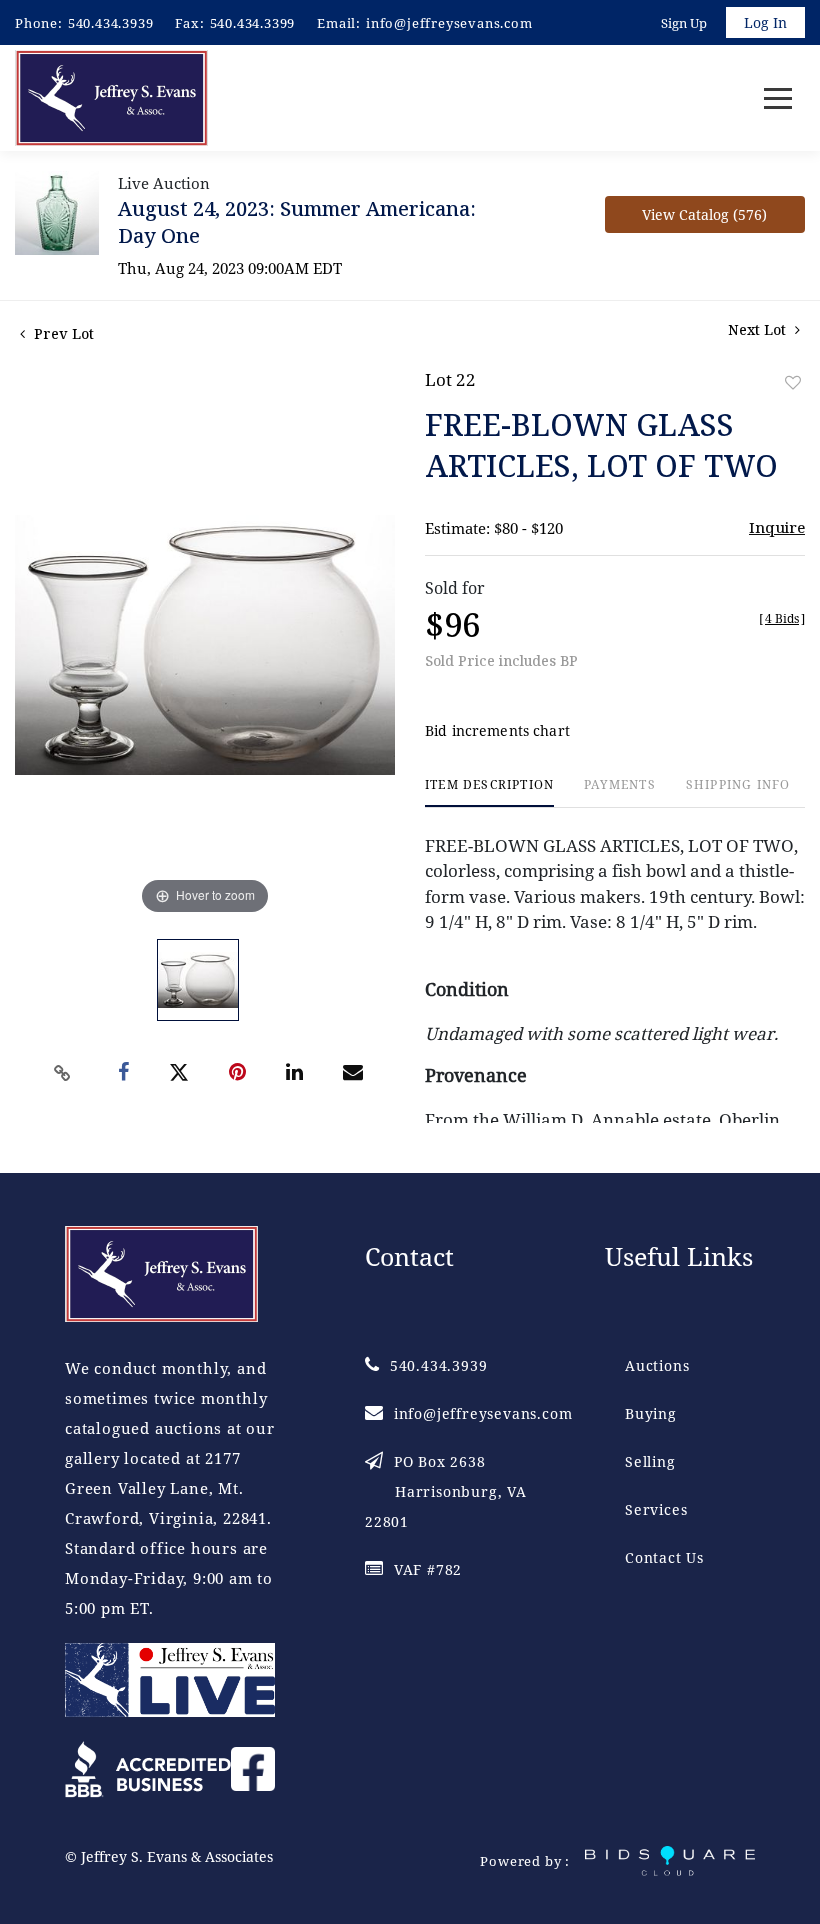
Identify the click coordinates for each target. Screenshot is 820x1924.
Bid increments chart (497, 730)
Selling (650, 1461)
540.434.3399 (253, 23)
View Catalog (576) (704, 214)
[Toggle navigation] (778, 98)
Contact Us (664, 1557)
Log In (765, 22)
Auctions (657, 1365)
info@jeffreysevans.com (449, 23)
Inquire (777, 527)
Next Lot (759, 329)
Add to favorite (793, 382)
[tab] (489, 792)
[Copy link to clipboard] (63, 1073)
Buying (651, 1413)
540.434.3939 (111, 23)
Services (656, 1509)
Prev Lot (62, 333)
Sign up (684, 23)
